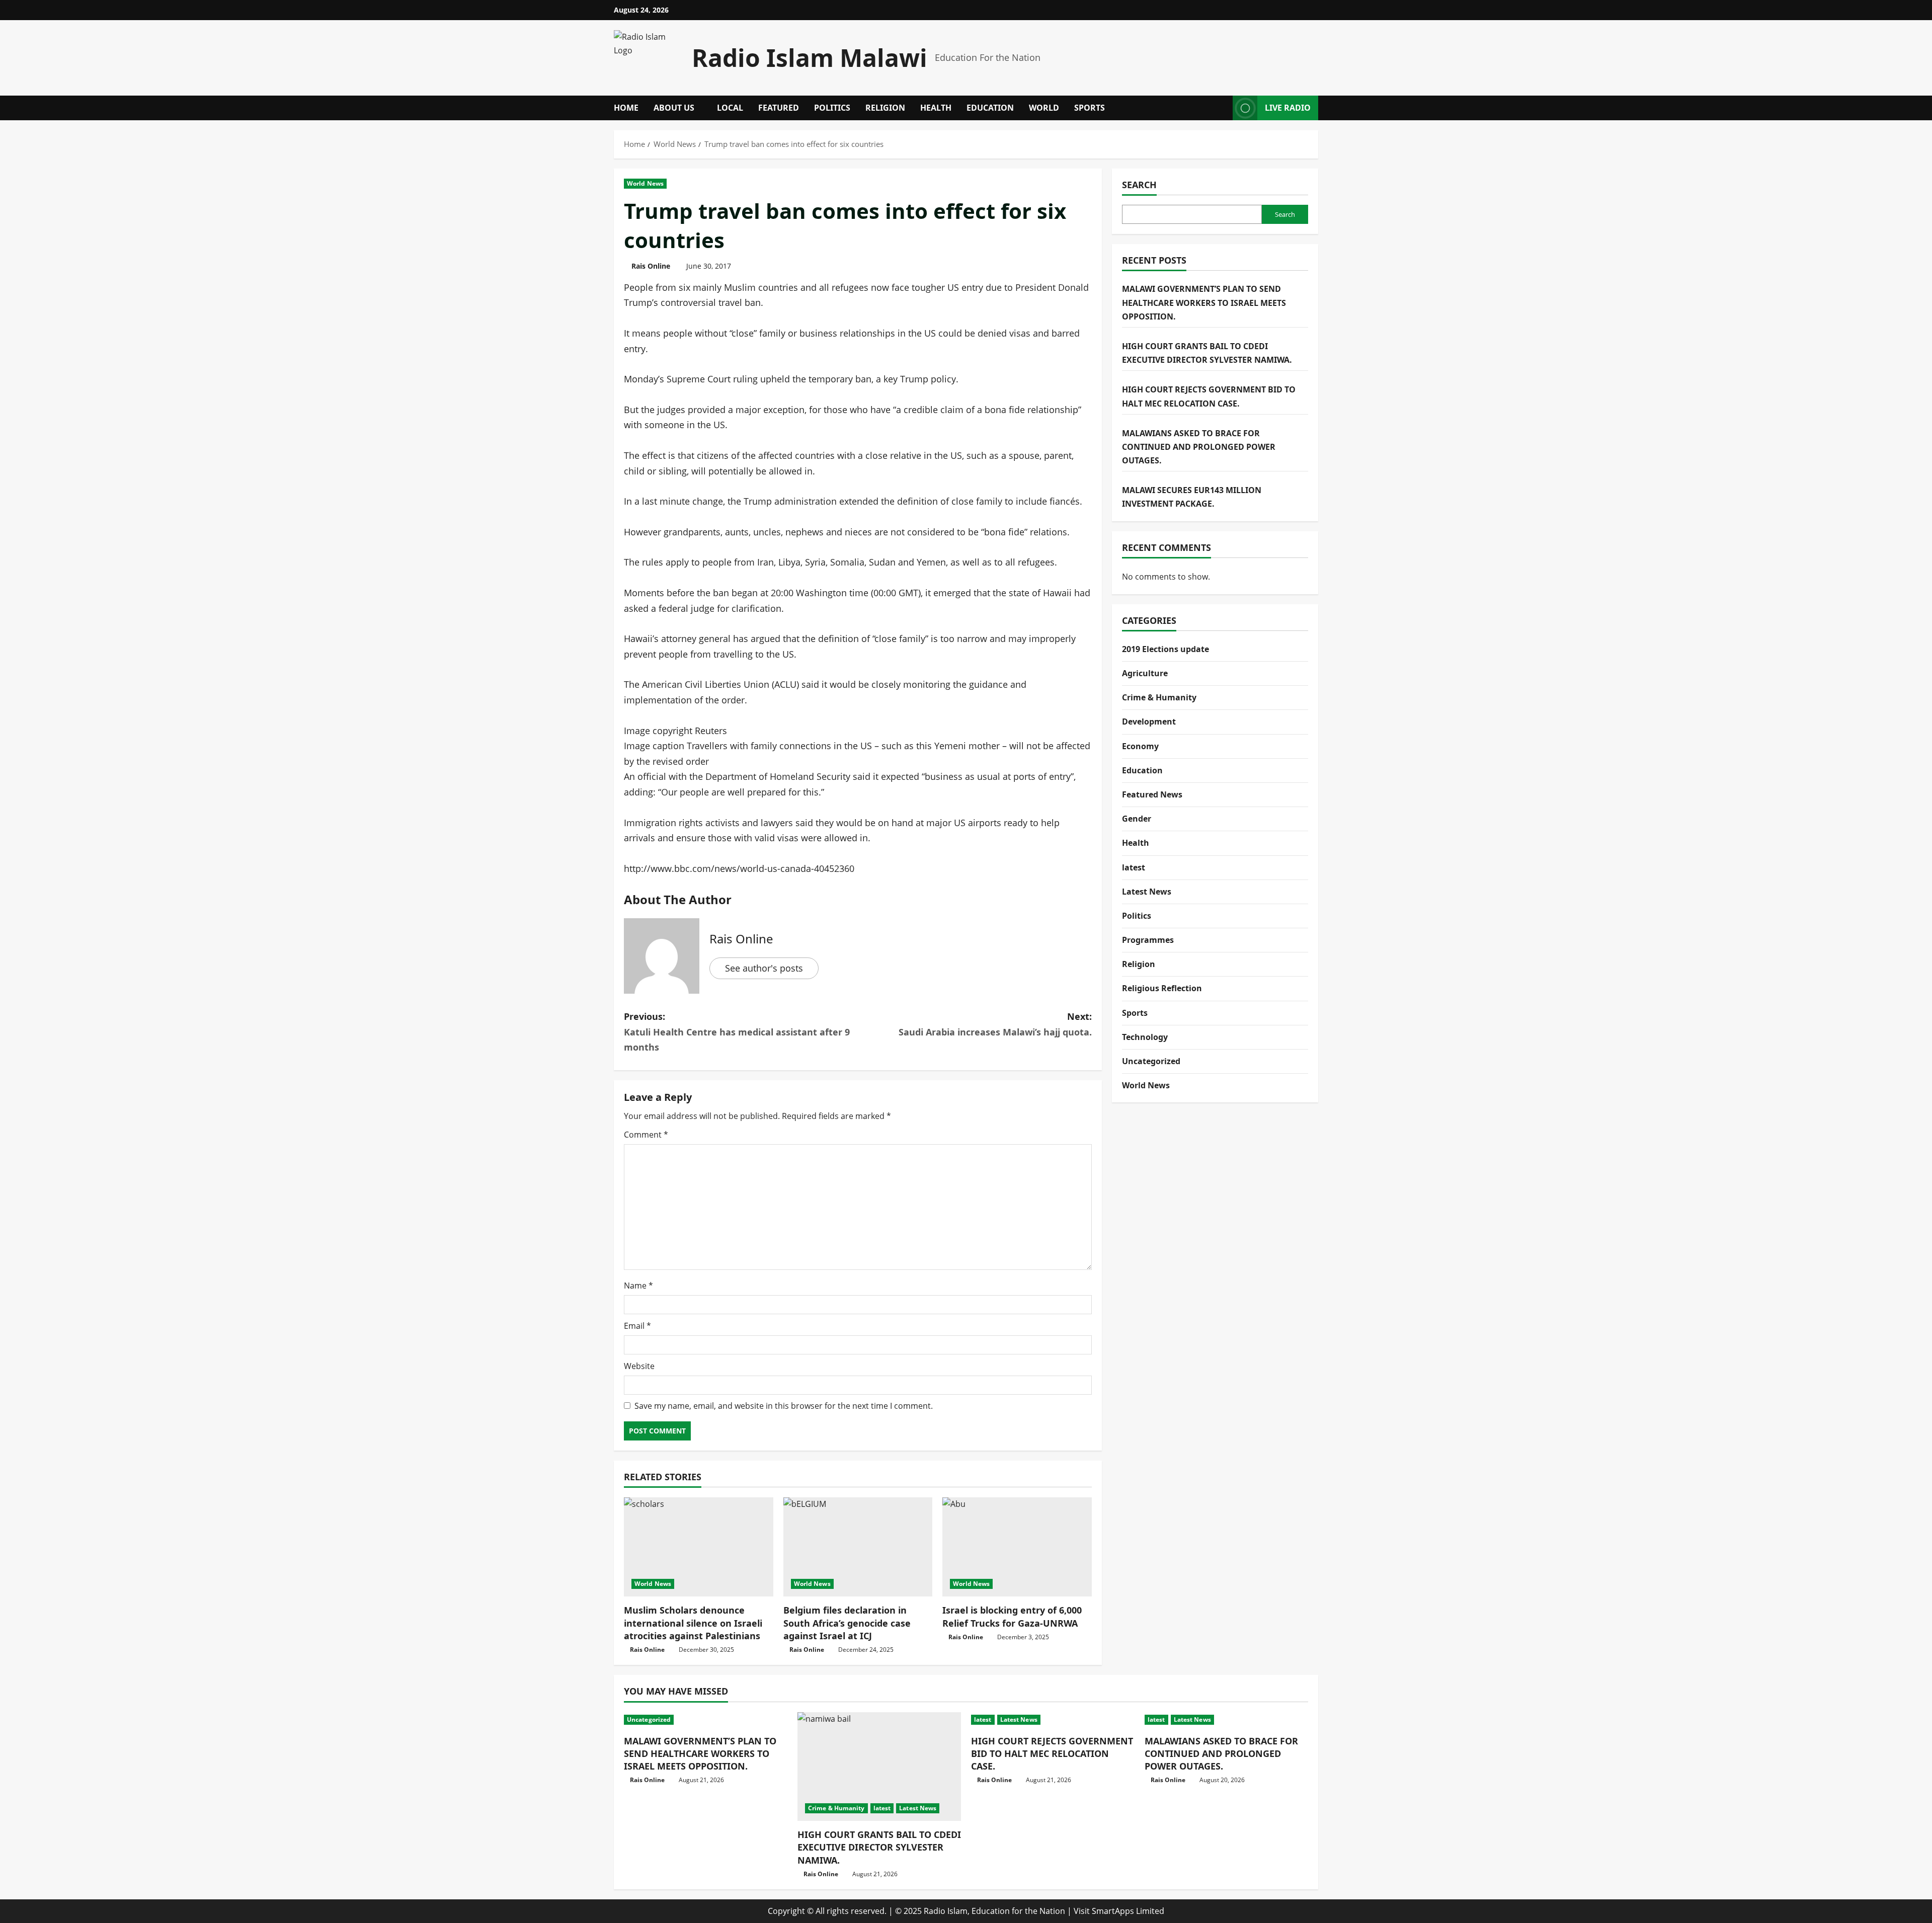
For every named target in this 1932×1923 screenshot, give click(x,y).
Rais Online (651, 266)
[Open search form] (1222, 108)
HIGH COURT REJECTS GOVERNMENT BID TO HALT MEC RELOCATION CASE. (1052, 1753)
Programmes (1148, 940)
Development (1149, 722)
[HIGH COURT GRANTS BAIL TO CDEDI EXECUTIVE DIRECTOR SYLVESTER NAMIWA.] (879, 1767)
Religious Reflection (1162, 988)
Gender (1137, 819)
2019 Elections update (1165, 649)
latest (1134, 867)
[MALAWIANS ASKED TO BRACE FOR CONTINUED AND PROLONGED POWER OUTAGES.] (1226, 1720)
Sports (1090, 108)
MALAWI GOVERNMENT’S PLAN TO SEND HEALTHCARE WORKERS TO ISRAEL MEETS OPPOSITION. (1204, 302)
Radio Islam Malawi (810, 58)
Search (1139, 185)
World (1044, 108)
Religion (885, 108)
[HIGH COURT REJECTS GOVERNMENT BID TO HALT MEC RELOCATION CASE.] (1053, 1720)
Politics (832, 108)
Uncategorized (1151, 1061)
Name (638, 1286)
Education (990, 108)
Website (639, 1366)
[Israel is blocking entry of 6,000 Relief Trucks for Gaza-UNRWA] (1017, 1547)
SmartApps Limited (1128, 1911)
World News (645, 183)
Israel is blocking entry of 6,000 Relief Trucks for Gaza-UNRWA (1012, 1616)
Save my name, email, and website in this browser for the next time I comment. (784, 1406)
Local (730, 108)
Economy (1140, 746)
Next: (995, 1024)
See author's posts (764, 968)
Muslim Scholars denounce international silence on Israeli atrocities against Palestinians (693, 1623)
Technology (1145, 1036)
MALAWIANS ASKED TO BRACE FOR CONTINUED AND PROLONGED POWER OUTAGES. (1199, 446)
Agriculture (1145, 673)
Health (936, 108)
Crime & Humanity (1159, 697)
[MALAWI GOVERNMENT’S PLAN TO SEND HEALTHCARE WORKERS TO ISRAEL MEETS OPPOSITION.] (706, 1720)
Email (637, 1326)
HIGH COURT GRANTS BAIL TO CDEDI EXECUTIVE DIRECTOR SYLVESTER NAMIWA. (879, 1847)
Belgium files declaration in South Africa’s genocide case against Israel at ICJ (847, 1623)
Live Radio (1288, 108)
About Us (674, 108)
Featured (779, 108)
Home (626, 108)
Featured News (1152, 794)
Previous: (737, 1032)
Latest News (1147, 891)
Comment (646, 1135)
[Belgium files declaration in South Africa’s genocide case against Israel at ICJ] (858, 1547)
